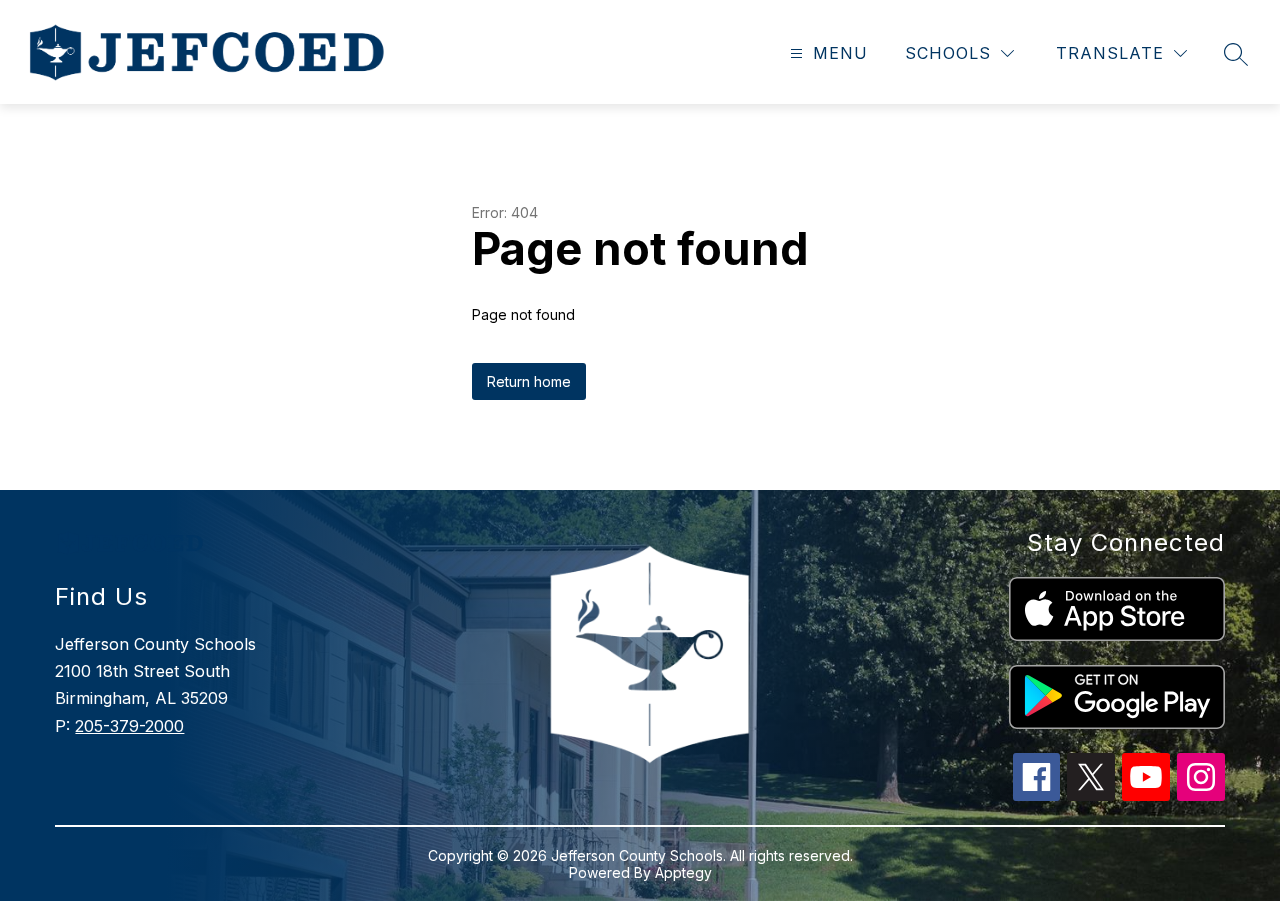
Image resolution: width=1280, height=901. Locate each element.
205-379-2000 (129, 726)
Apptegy (683, 872)
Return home (529, 381)
